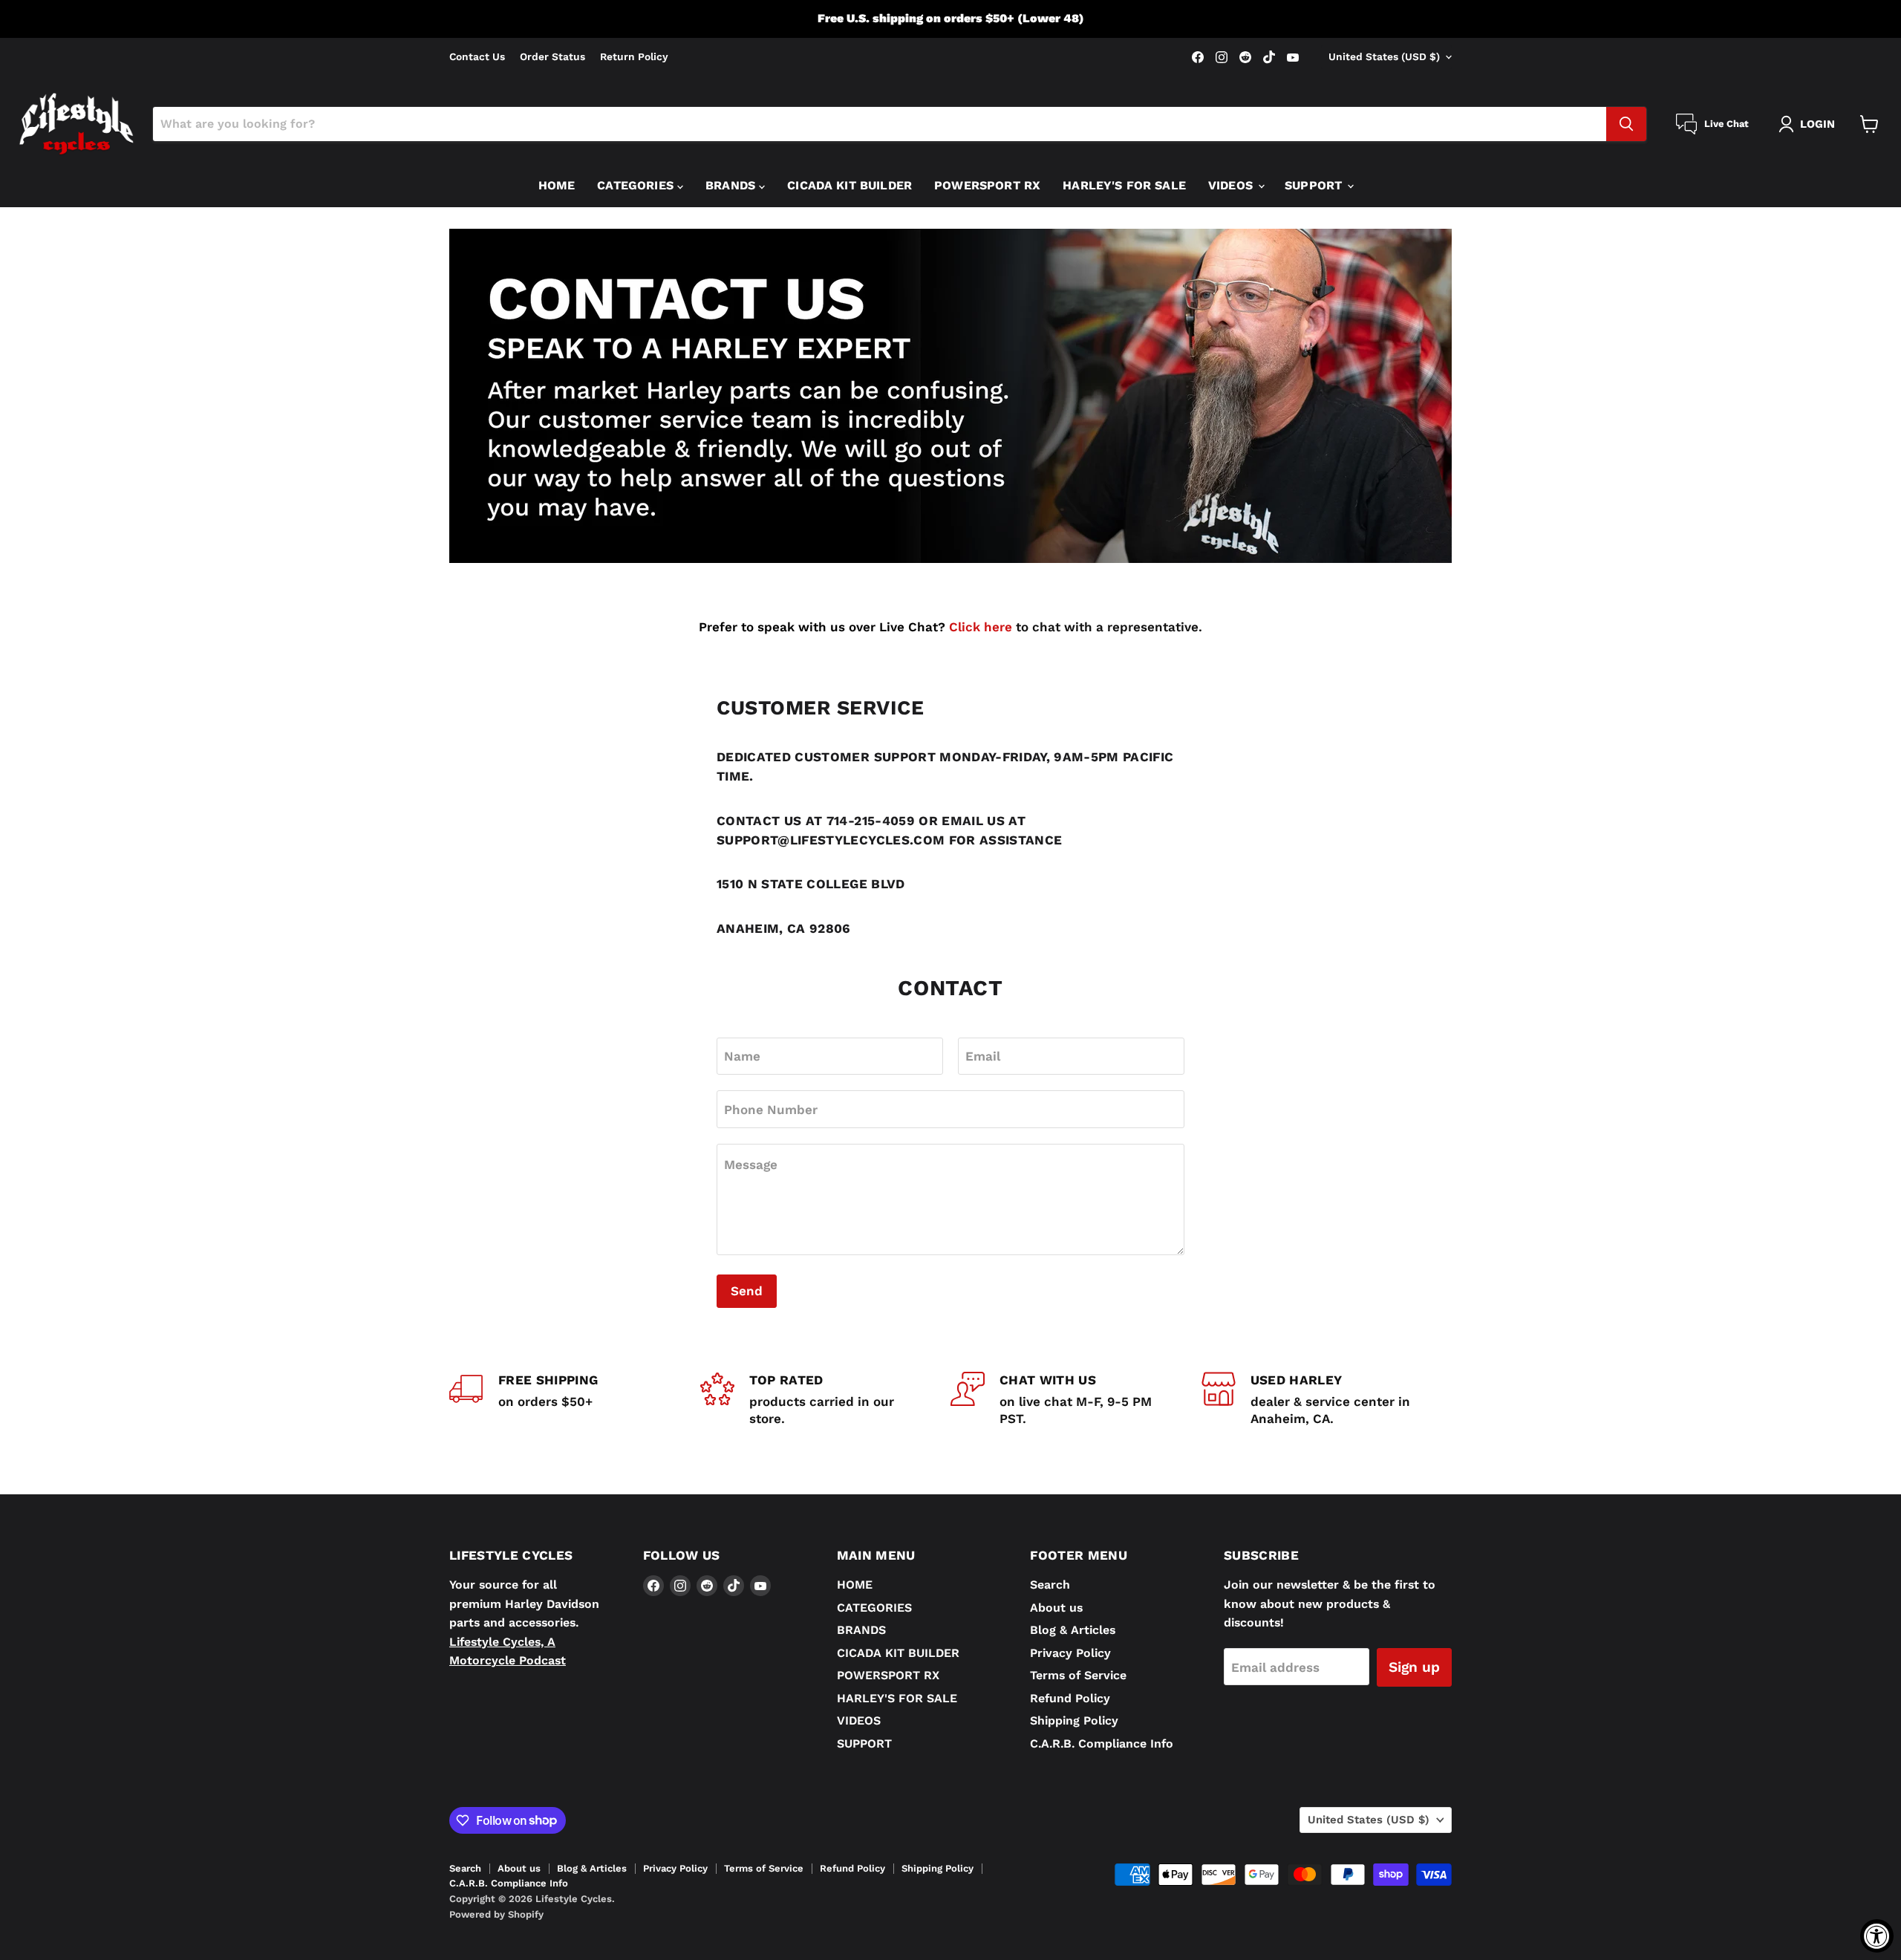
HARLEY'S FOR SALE (1124, 185)
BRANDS (732, 185)
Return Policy (634, 57)
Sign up (1414, 1667)
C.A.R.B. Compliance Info (1102, 1744)
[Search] (1626, 124)
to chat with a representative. (1076, 627)
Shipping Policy (1074, 1720)
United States (1384, 56)
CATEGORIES (637, 185)
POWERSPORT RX (987, 185)
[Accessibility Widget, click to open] (1877, 1936)
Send (747, 1291)
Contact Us (477, 57)
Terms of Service (1078, 1675)
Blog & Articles (1073, 1630)
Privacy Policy (1070, 1653)
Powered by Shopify (496, 1914)
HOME (557, 185)
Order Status (552, 57)
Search (1050, 1585)
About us (1056, 1608)
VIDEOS (1232, 185)
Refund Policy (1070, 1698)
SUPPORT (1315, 185)
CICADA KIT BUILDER (850, 185)
